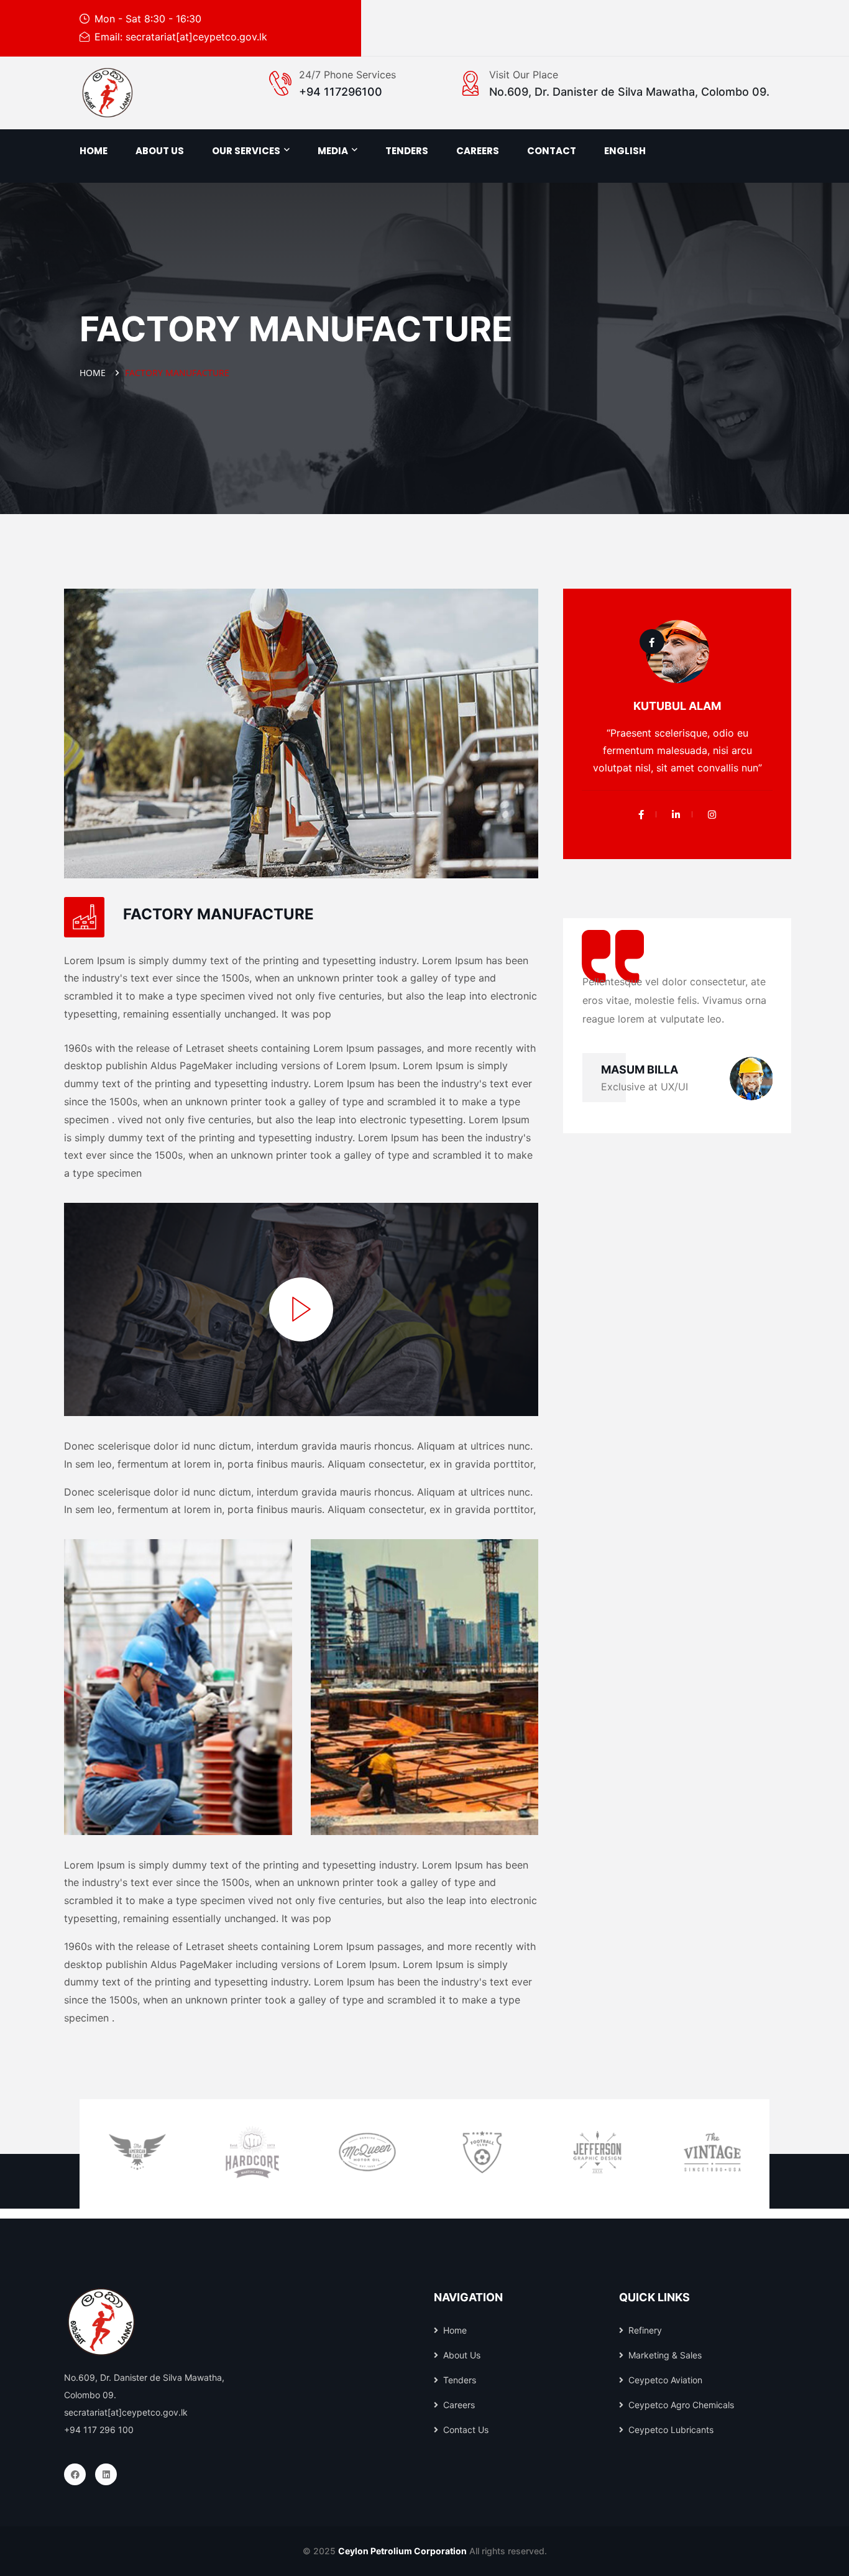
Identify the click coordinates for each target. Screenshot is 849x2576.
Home (94, 151)
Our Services (246, 151)
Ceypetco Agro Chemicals (681, 2405)
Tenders (460, 2380)
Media (333, 151)
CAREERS (478, 151)
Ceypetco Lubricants (671, 2430)
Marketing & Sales (665, 2355)
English (625, 151)
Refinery (645, 2330)
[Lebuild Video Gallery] (301, 1309)
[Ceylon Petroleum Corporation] (108, 93)
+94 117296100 (341, 92)
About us (160, 151)
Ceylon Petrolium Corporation (402, 2551)
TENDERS (407, 151)
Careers (459, 2405)
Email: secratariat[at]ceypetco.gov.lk (181, 37)
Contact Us (466, 2430)
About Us (462, 2355)
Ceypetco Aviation (665, 2380)
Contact (552, 151)
